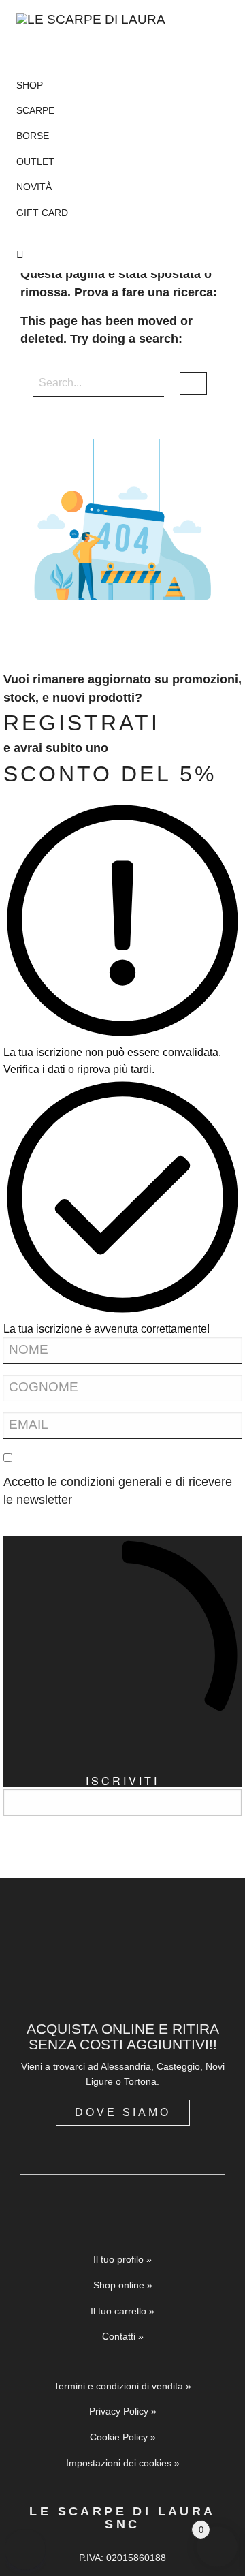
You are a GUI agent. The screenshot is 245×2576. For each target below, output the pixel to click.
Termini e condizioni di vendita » (122, 2386)
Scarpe (35, 110)
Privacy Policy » (123, 2411)
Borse (33, 136)
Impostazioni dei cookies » (123, 2463)
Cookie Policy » (123, 2437)
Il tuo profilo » (122, 2259)
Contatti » (123, 2336)
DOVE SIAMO (123, 2112)
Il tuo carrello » (122, 2311)
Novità (34, 187)
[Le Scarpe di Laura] (94, 32)
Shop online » (123, 2285)
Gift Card (42, 213)
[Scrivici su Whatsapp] (25, 2549)
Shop (30, 85)
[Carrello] (122, 254)
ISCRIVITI (122, 1780)
